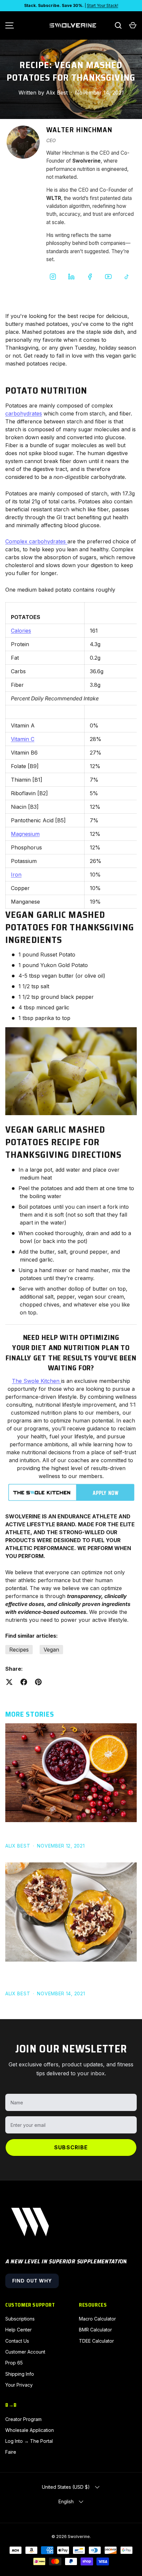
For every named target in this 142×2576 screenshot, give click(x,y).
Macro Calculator (97, 2319)
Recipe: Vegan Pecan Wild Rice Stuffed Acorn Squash (61, 1976)
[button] (133, 25)
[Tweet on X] (9, 1682)
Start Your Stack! (103, 5)
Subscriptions (20, 2319)
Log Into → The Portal (29, 2441)
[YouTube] (108, 277)
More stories (30, 1714)
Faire (11, 2452)
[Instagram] (53, 277)
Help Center (18, 2330)
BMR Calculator (95, 2330)
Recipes (19, 1650)
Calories (21, 631)
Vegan (51, 1650)
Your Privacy (19, 2385)
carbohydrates (24, 413)
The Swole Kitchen (36, 1381)
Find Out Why (32, 2281)
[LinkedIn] (71, 277)
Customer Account (25, 2352)
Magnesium (25, 834)
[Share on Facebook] (24, 1682)
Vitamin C (23, 739)
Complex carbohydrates (35, 541)
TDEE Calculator (96, 2341)
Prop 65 (14, 2363)
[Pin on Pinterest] (38, 1682)
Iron (16, 875)
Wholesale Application (30, 2430)
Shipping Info (20, 2374)
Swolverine (79, 2537)
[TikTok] (127, 277)
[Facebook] (90, 277)
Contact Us (17, 2341)
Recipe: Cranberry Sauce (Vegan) (53, 1833)
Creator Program (23, 2419)
